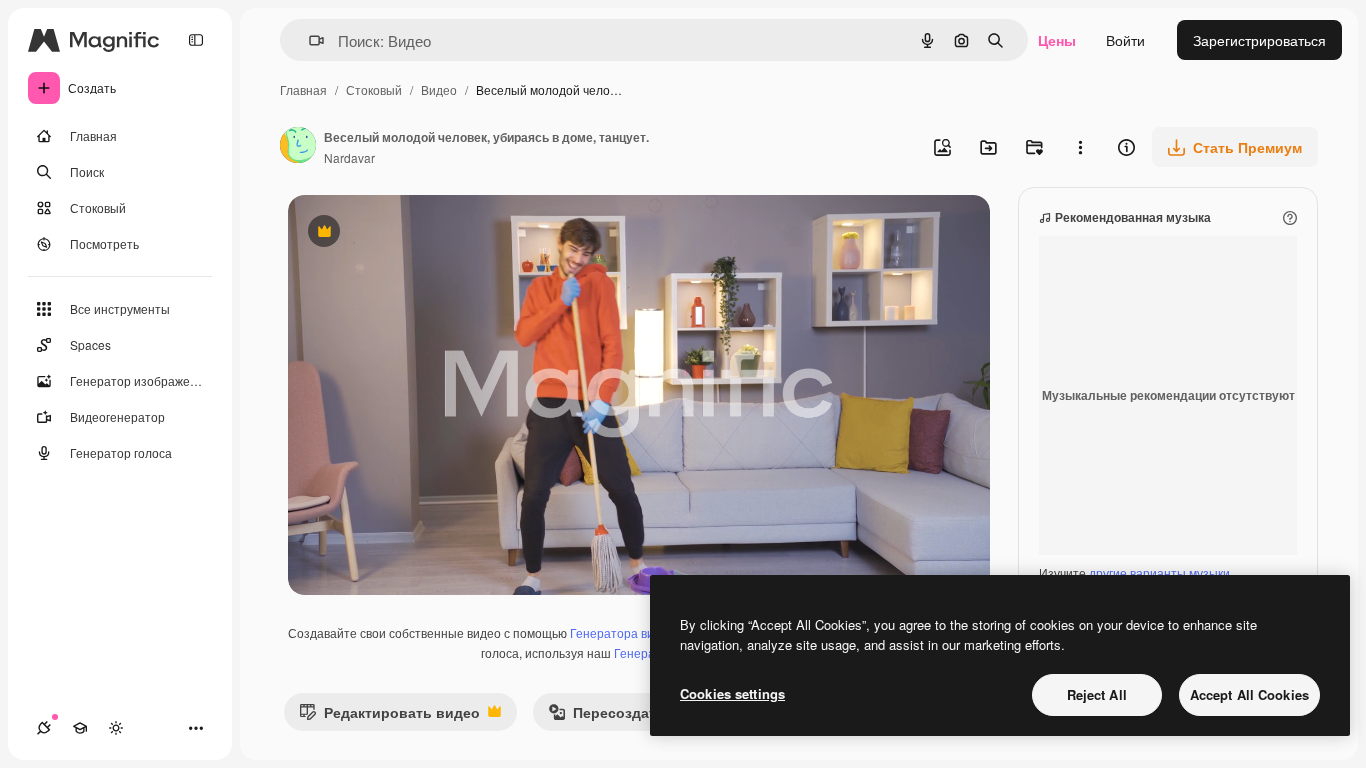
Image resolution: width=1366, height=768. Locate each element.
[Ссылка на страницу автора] (298, 147)
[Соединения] (44, 728)
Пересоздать (606, 716)
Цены (1057, 40)
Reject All (1097, 694)
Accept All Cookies (1249, 694)
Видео (439, 89)
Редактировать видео (389, 716)
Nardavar (349, 157)
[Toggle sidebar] (196, 40)
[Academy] (80, 728)
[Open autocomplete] (308, 40)
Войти (1125, 40)
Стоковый (374, 89)
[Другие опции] (1080, 147)
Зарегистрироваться (1259, 40)
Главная (303, 89)
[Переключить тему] (116, 728)
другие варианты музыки (1159, 572)
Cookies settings (732, 693)
